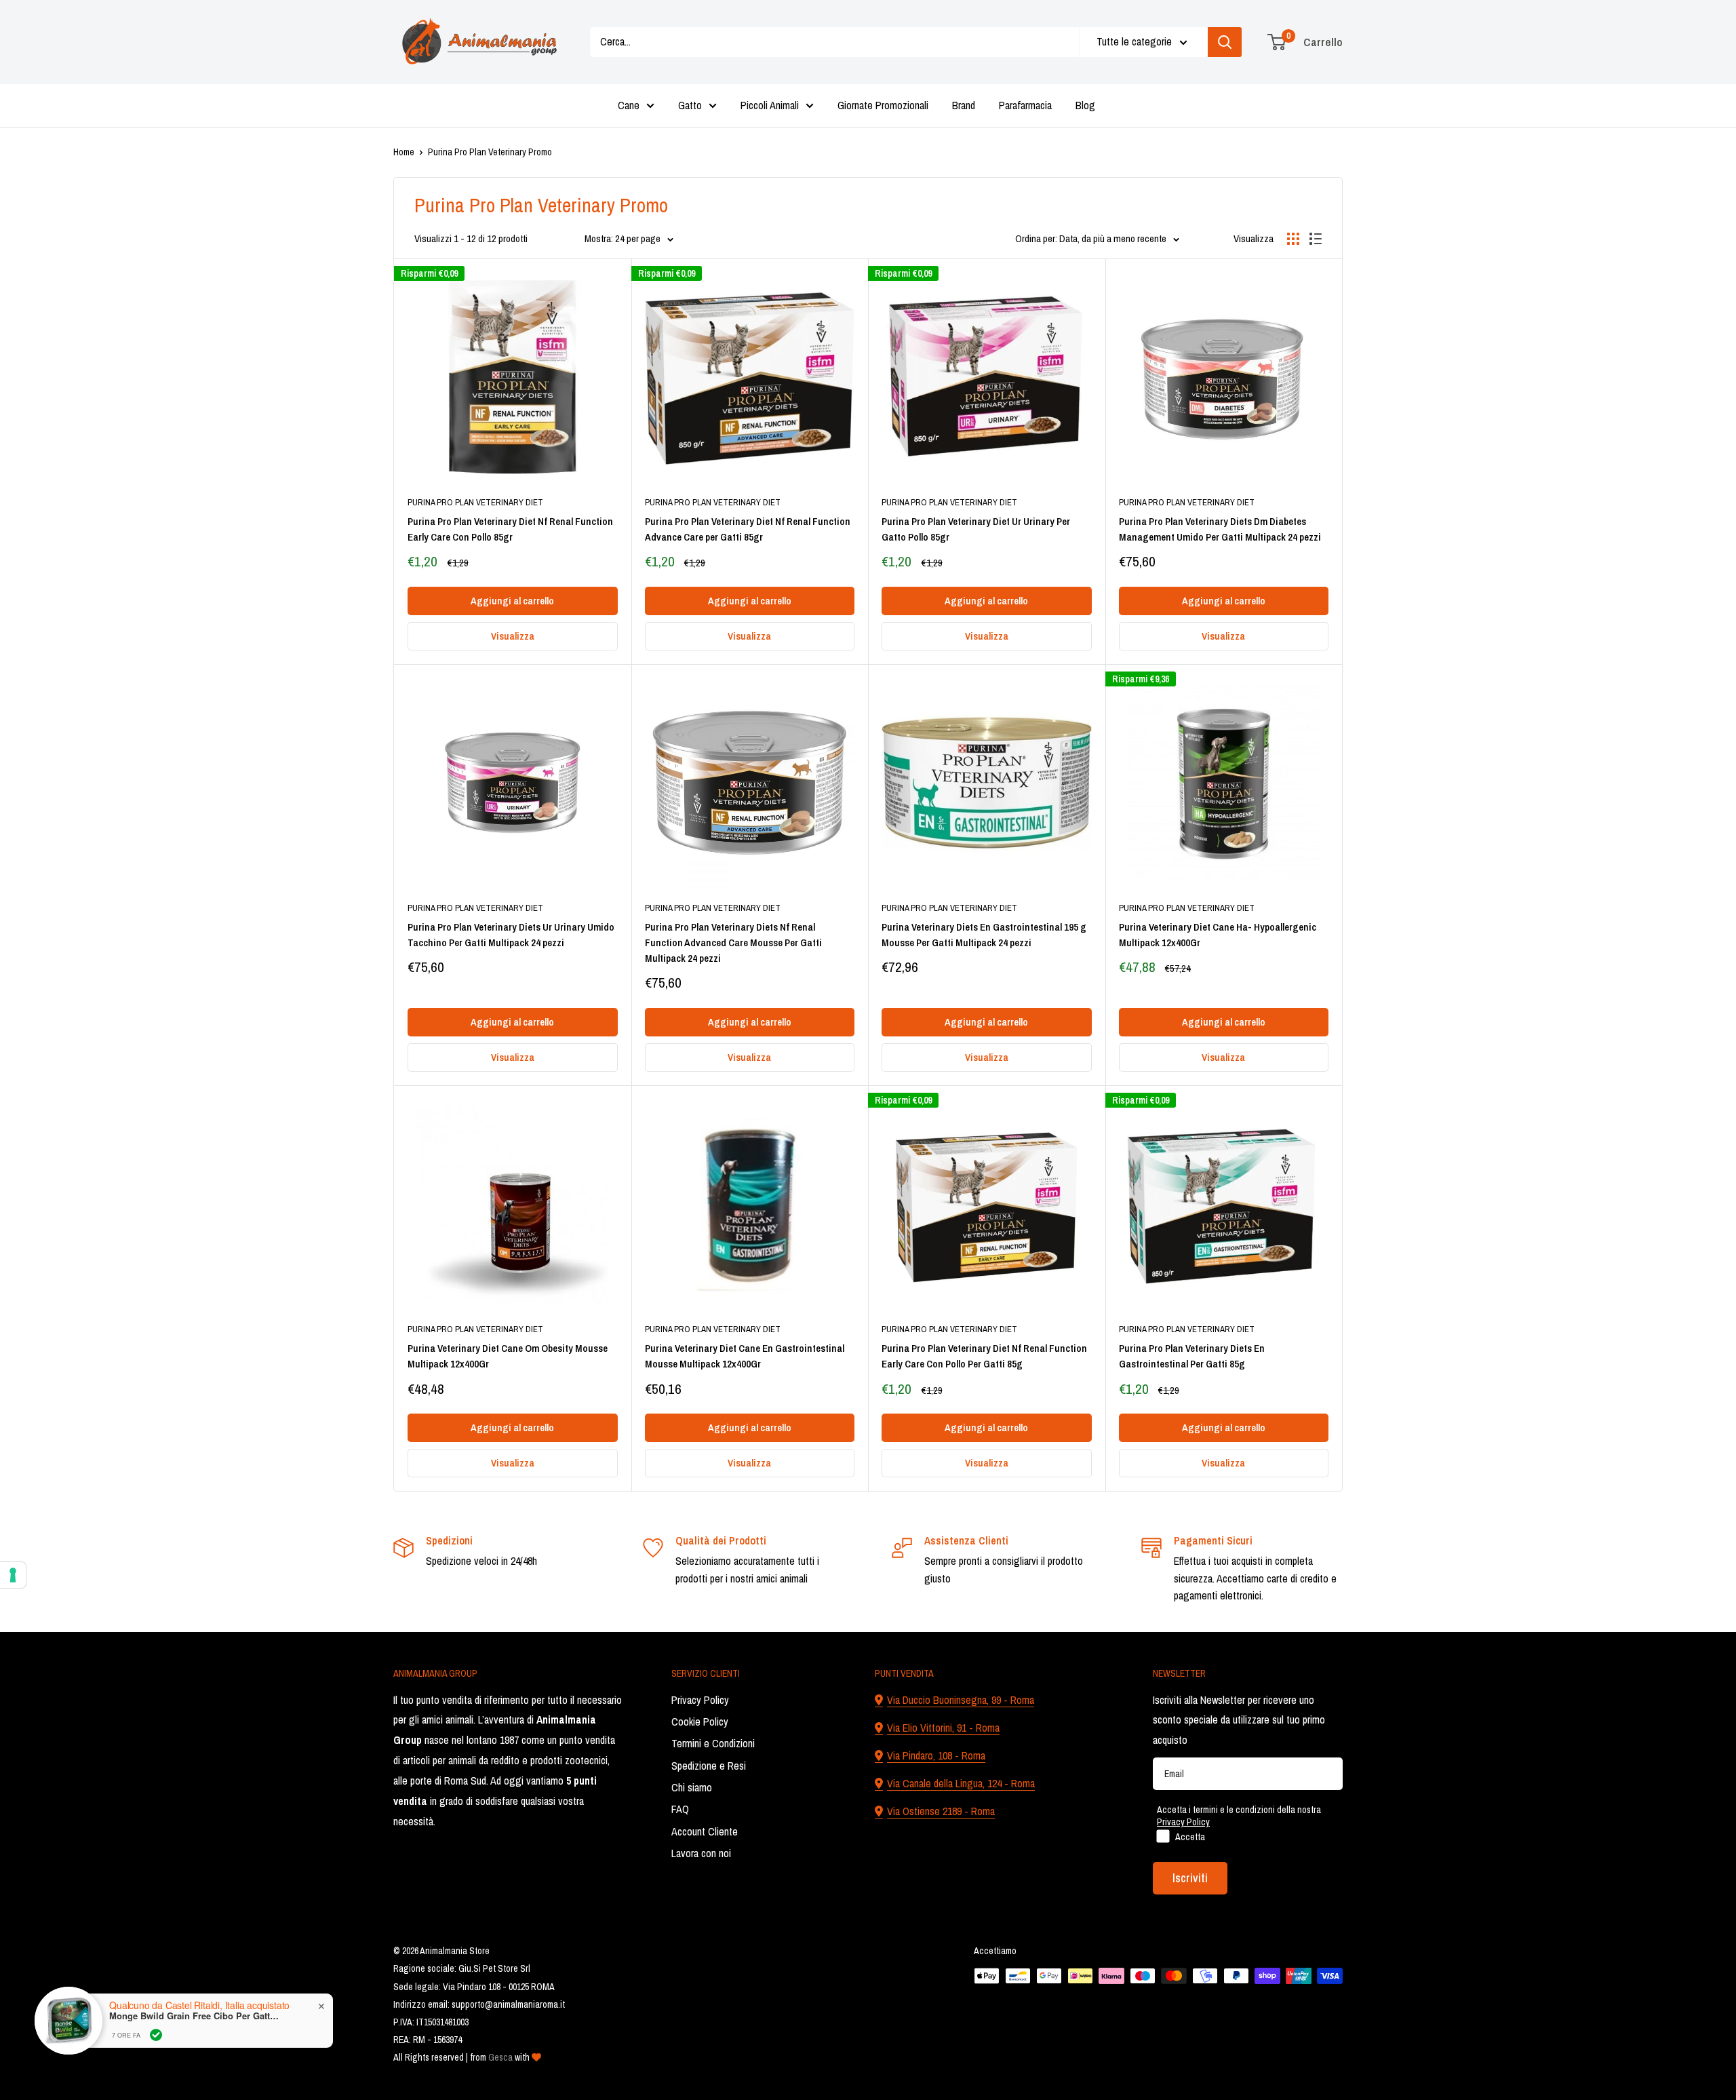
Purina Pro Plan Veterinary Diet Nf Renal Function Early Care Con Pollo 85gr (510, 529)
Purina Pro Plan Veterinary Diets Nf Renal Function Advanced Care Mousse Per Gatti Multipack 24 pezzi (733, 943)
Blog (1085, 105)
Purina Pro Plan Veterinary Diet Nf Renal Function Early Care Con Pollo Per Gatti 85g (984, 1356)
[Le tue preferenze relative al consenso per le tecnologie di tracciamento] (13, 1575)
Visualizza (513, 636)
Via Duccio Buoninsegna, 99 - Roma (961, 1700)
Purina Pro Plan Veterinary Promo (490, 152)
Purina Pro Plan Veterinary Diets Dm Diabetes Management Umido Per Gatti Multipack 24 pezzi (1220, 529)
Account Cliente (705, 1831)
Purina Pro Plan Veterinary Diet (475, 502)
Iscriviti (1190, 1878)
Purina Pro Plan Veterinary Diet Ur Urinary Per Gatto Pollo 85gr (976, 529)
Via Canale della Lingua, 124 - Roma (961, 1783)
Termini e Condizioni (713, 1743)
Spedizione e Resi (709, 1766)
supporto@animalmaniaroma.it (508, 2004)
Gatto (690, 105)
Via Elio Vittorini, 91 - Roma (943, 1728)
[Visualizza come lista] (1316, 239)
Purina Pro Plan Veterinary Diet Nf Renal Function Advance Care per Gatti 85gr (748, 529)
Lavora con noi (701, 1853)
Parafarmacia (1025, 105)
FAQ (680, 1809)
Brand (964, 105)
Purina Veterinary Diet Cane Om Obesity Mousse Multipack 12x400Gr (508, 1356)
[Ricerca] (1225, 42)
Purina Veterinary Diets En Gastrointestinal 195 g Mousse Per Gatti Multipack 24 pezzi (984, 935)
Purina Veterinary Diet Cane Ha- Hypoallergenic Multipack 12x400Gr (1218, 935)
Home (404, 152)
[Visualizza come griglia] (1293, 239)
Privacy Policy (700, 1700)
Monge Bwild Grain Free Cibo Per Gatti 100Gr (194, 2016)
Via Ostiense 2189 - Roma (941, 1811)
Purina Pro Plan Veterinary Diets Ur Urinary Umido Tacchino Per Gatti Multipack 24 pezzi (511, 935)
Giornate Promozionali (883, 105)
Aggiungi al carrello (512, 601)
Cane (629, 105)
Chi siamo (692, 1787)
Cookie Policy (700, 1722)
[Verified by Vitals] (156, 2035)
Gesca (500, 2057)
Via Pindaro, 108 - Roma (936, 1755)
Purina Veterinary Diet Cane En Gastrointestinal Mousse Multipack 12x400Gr (745, 1356)
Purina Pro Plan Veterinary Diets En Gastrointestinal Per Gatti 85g (1192, 1356)
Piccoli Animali (770, 105)
